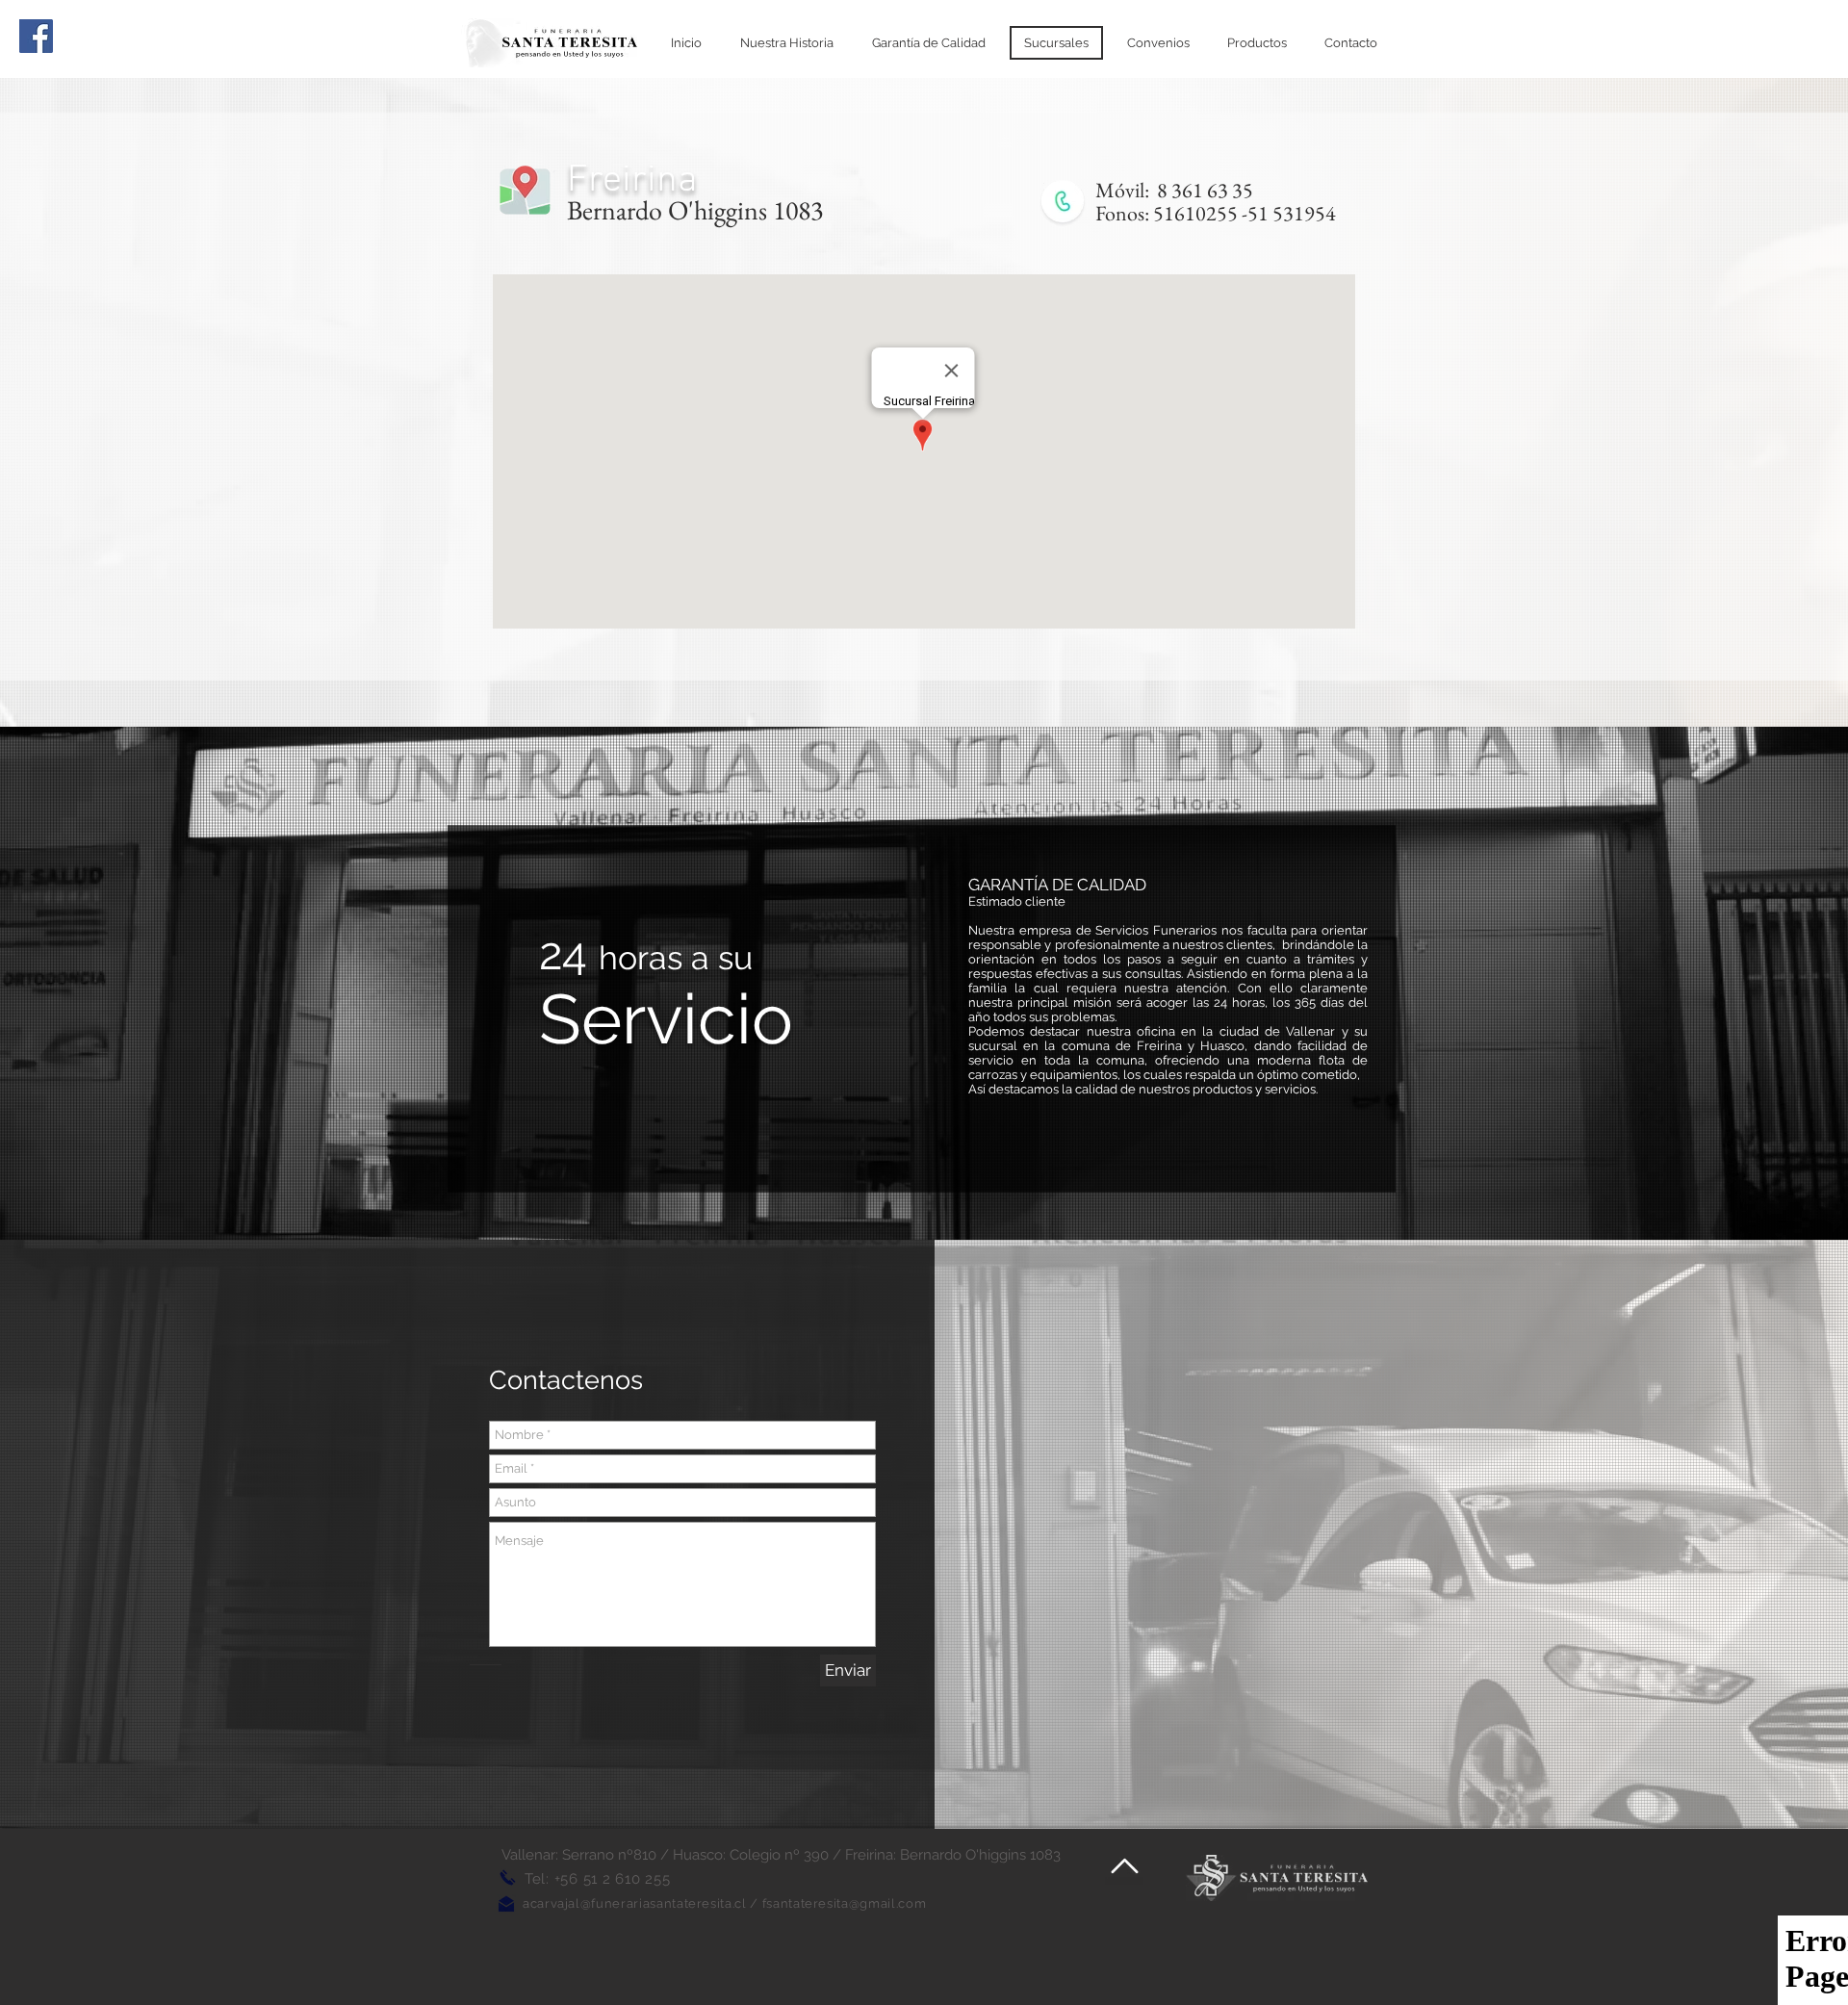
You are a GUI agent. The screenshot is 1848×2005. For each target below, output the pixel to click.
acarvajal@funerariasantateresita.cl (635, 1903)
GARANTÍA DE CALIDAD (1057, 885)
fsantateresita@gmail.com (845, 1903)
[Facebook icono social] (36, 36)
